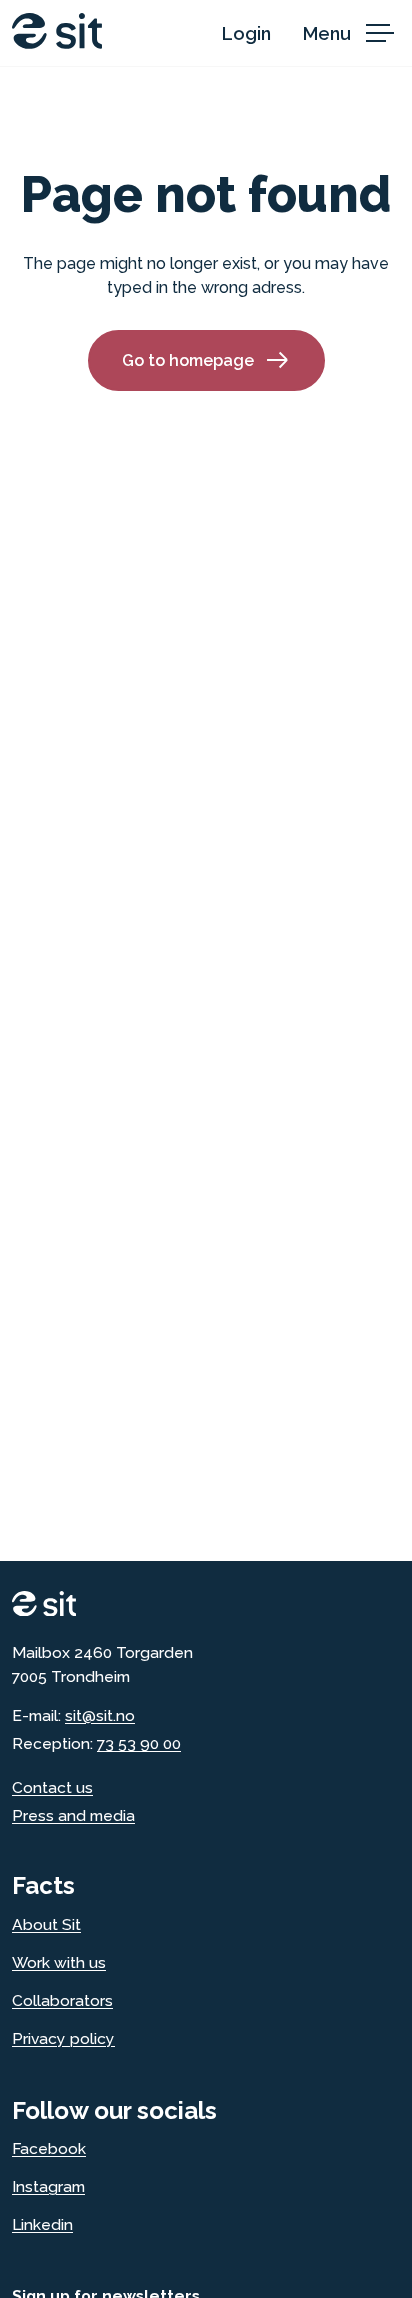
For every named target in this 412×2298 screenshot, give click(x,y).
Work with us (59, 1962)
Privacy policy (63, 2038)
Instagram (48, 2186)
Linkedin (42, 2224)
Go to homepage (188, 360)
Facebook (49, 2148)
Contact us (52, 1787)
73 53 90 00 (139, 1743)
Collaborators (62, 2000)
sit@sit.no (100, 1715)
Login (246, 33)
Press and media (73, 1815)
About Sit (46, 1924)
